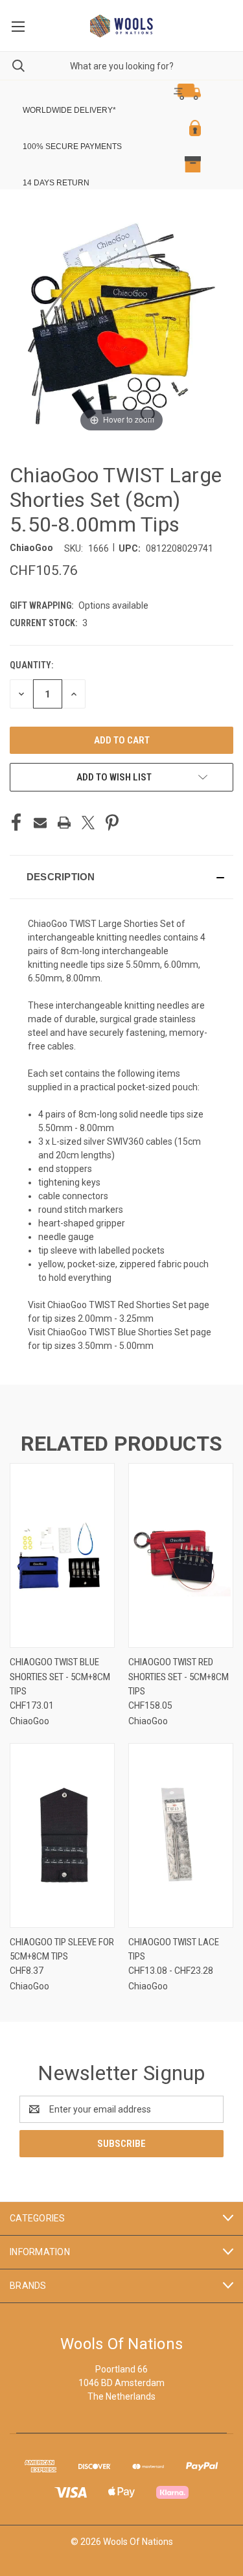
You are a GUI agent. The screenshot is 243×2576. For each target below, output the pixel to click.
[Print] (64, 823)
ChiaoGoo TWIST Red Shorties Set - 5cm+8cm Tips (179, 1677)
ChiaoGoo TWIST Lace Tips (174, 1950)
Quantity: (31, 665)
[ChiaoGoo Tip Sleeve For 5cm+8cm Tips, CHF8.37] (62, 1835)
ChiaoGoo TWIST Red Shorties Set (117, 1305)
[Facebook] (16, 823)
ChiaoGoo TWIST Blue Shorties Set (118, 1332)
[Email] (40, 823)
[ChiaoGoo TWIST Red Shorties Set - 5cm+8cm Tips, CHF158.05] (181, 1555)
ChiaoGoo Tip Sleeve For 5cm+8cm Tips (62, 1950)
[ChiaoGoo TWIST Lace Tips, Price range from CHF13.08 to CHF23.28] (181, 1835)
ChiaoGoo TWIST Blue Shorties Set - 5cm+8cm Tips (60, 1677)
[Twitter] (88, 823)
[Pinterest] (112, 823)
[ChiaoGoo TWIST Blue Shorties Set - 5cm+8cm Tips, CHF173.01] (62, 1555)
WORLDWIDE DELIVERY (68, 110)
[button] (112, 92)
